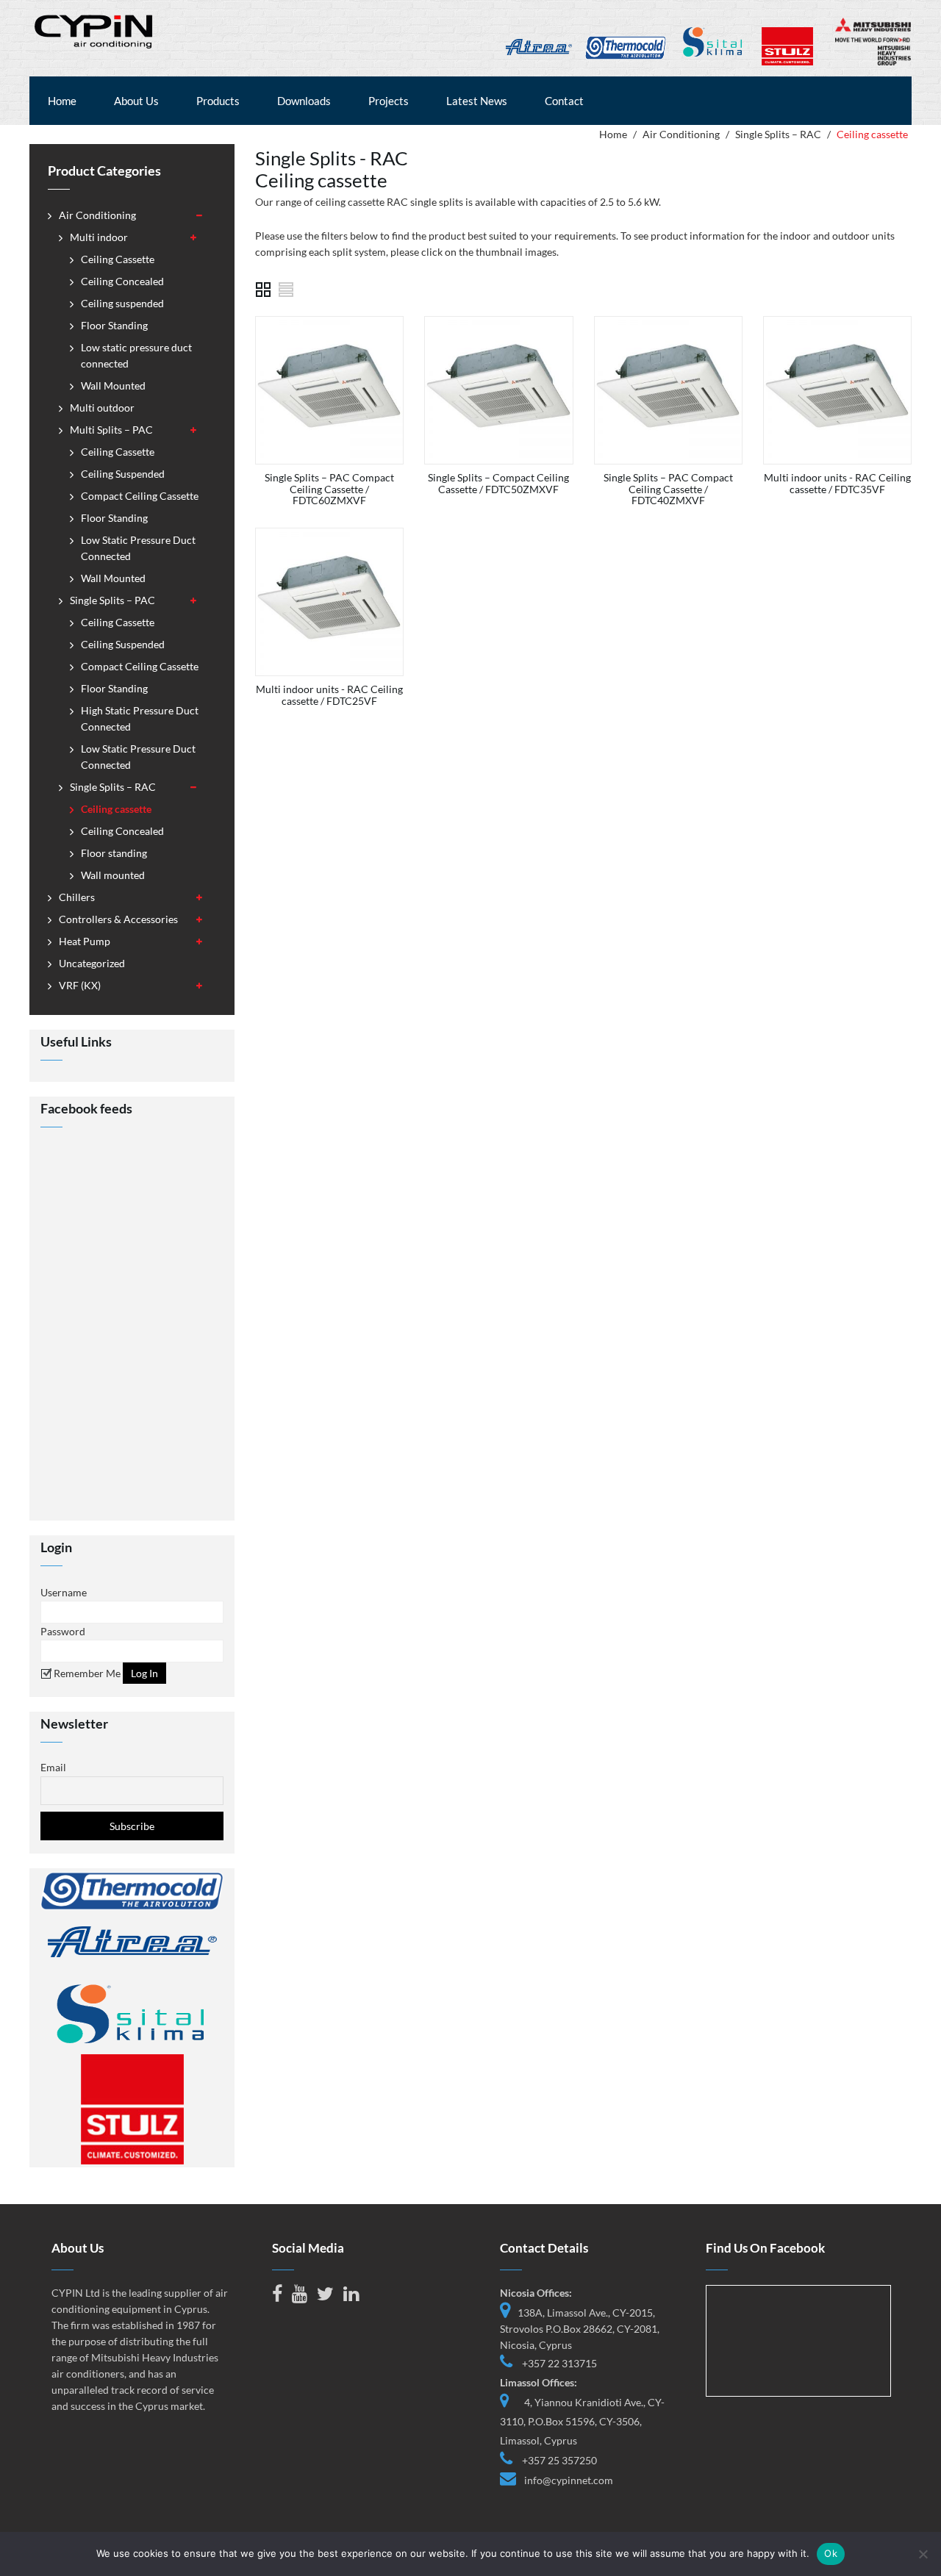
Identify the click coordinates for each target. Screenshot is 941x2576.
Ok (831, 2553)
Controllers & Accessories (118, 919)
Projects (389, 101)
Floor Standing (114, 325)
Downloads (304, 101)
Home (62, 101)
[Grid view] (263, 290)
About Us (136, 101)
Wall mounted (113, 875)
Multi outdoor (102, 408)
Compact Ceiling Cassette (140, 496)
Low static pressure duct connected (136, 355)
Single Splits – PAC (112, 600)
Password (63, 1631)
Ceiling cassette (116, 809)
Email (53, 1767)
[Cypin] (94, 30)
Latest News (477, 101)
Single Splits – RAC (778, 134)
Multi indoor (99, 237)
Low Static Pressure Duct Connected (138, 548)
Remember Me (86, 1673)
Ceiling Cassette (118, 259)
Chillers (77, 897)
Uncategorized (92, 963)
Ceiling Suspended (123, 474)
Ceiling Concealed (122, 281)
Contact (564, 101)
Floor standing (114, 853)
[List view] (287, 290)
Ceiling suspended (122, 303)
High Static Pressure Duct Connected (140, 718)
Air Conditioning (681, 134)
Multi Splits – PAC (111, 430)
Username (64, 1592)
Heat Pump (85, 941)
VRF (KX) (80, 985)
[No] (923, 2554)
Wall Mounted (113, 385)
